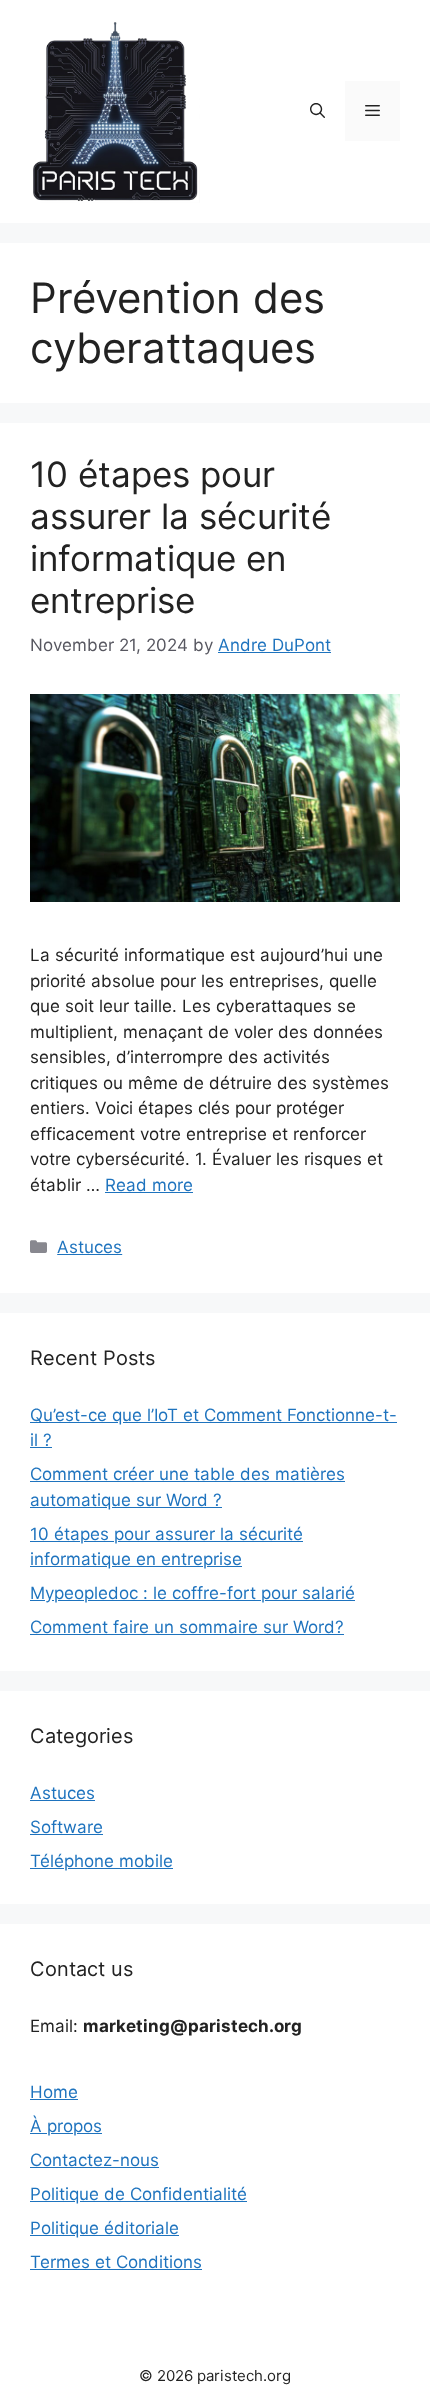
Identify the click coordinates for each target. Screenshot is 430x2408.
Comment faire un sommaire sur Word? (187, 1627)
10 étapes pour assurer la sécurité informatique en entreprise (180, 537)
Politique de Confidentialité (138, 2194)
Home (54, 2092)
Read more (149, 1185)
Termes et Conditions (116, 2262)
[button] (317, 111)
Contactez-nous (94, 2160)
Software (66, 1827)
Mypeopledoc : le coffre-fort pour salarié (192, 1593)
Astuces (89, 1247)
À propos (66, 2126)
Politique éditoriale (104, 2228)
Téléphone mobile (101, 1861)
